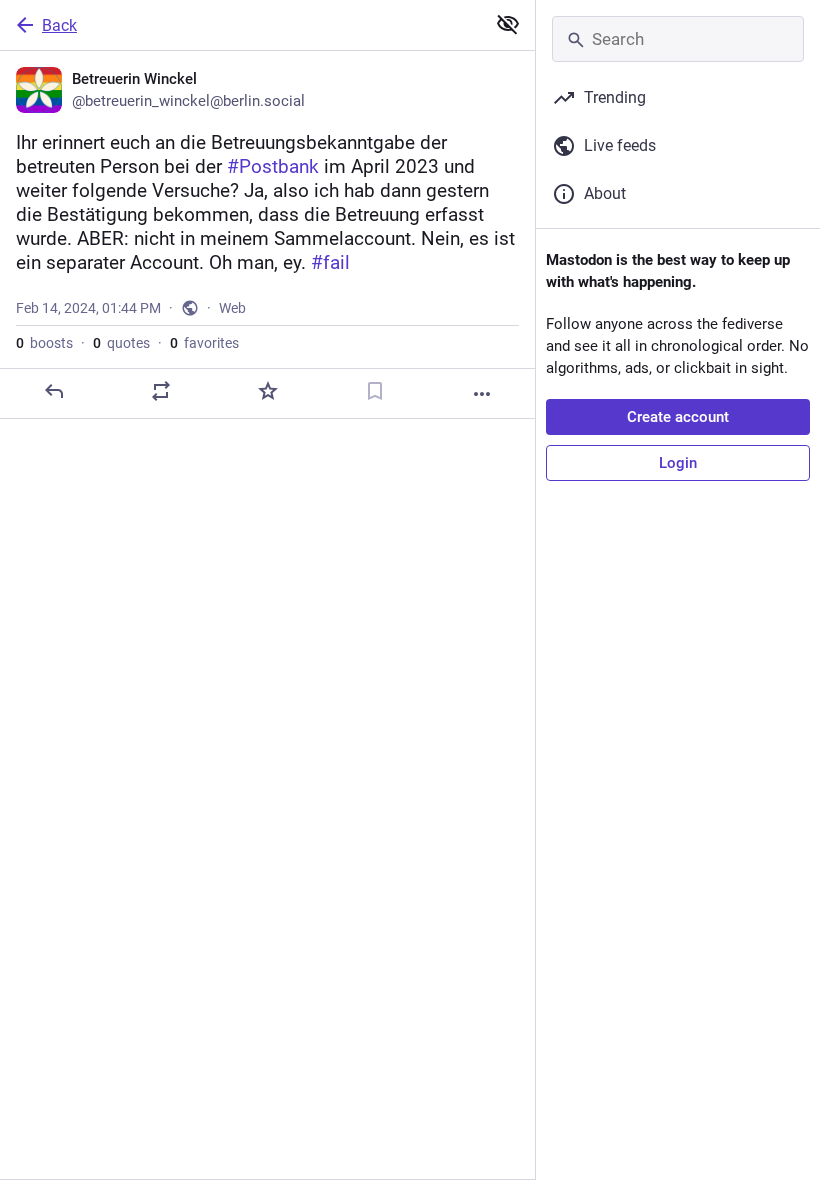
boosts (44, 343)
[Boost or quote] (161, 391)
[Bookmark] (375, 391)
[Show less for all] (508, 24)
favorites (204, 343)
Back (59, 25)
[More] (482, 394)
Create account (678, 417)
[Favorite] (268, 391)
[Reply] (54, 391)
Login (678, 463)
